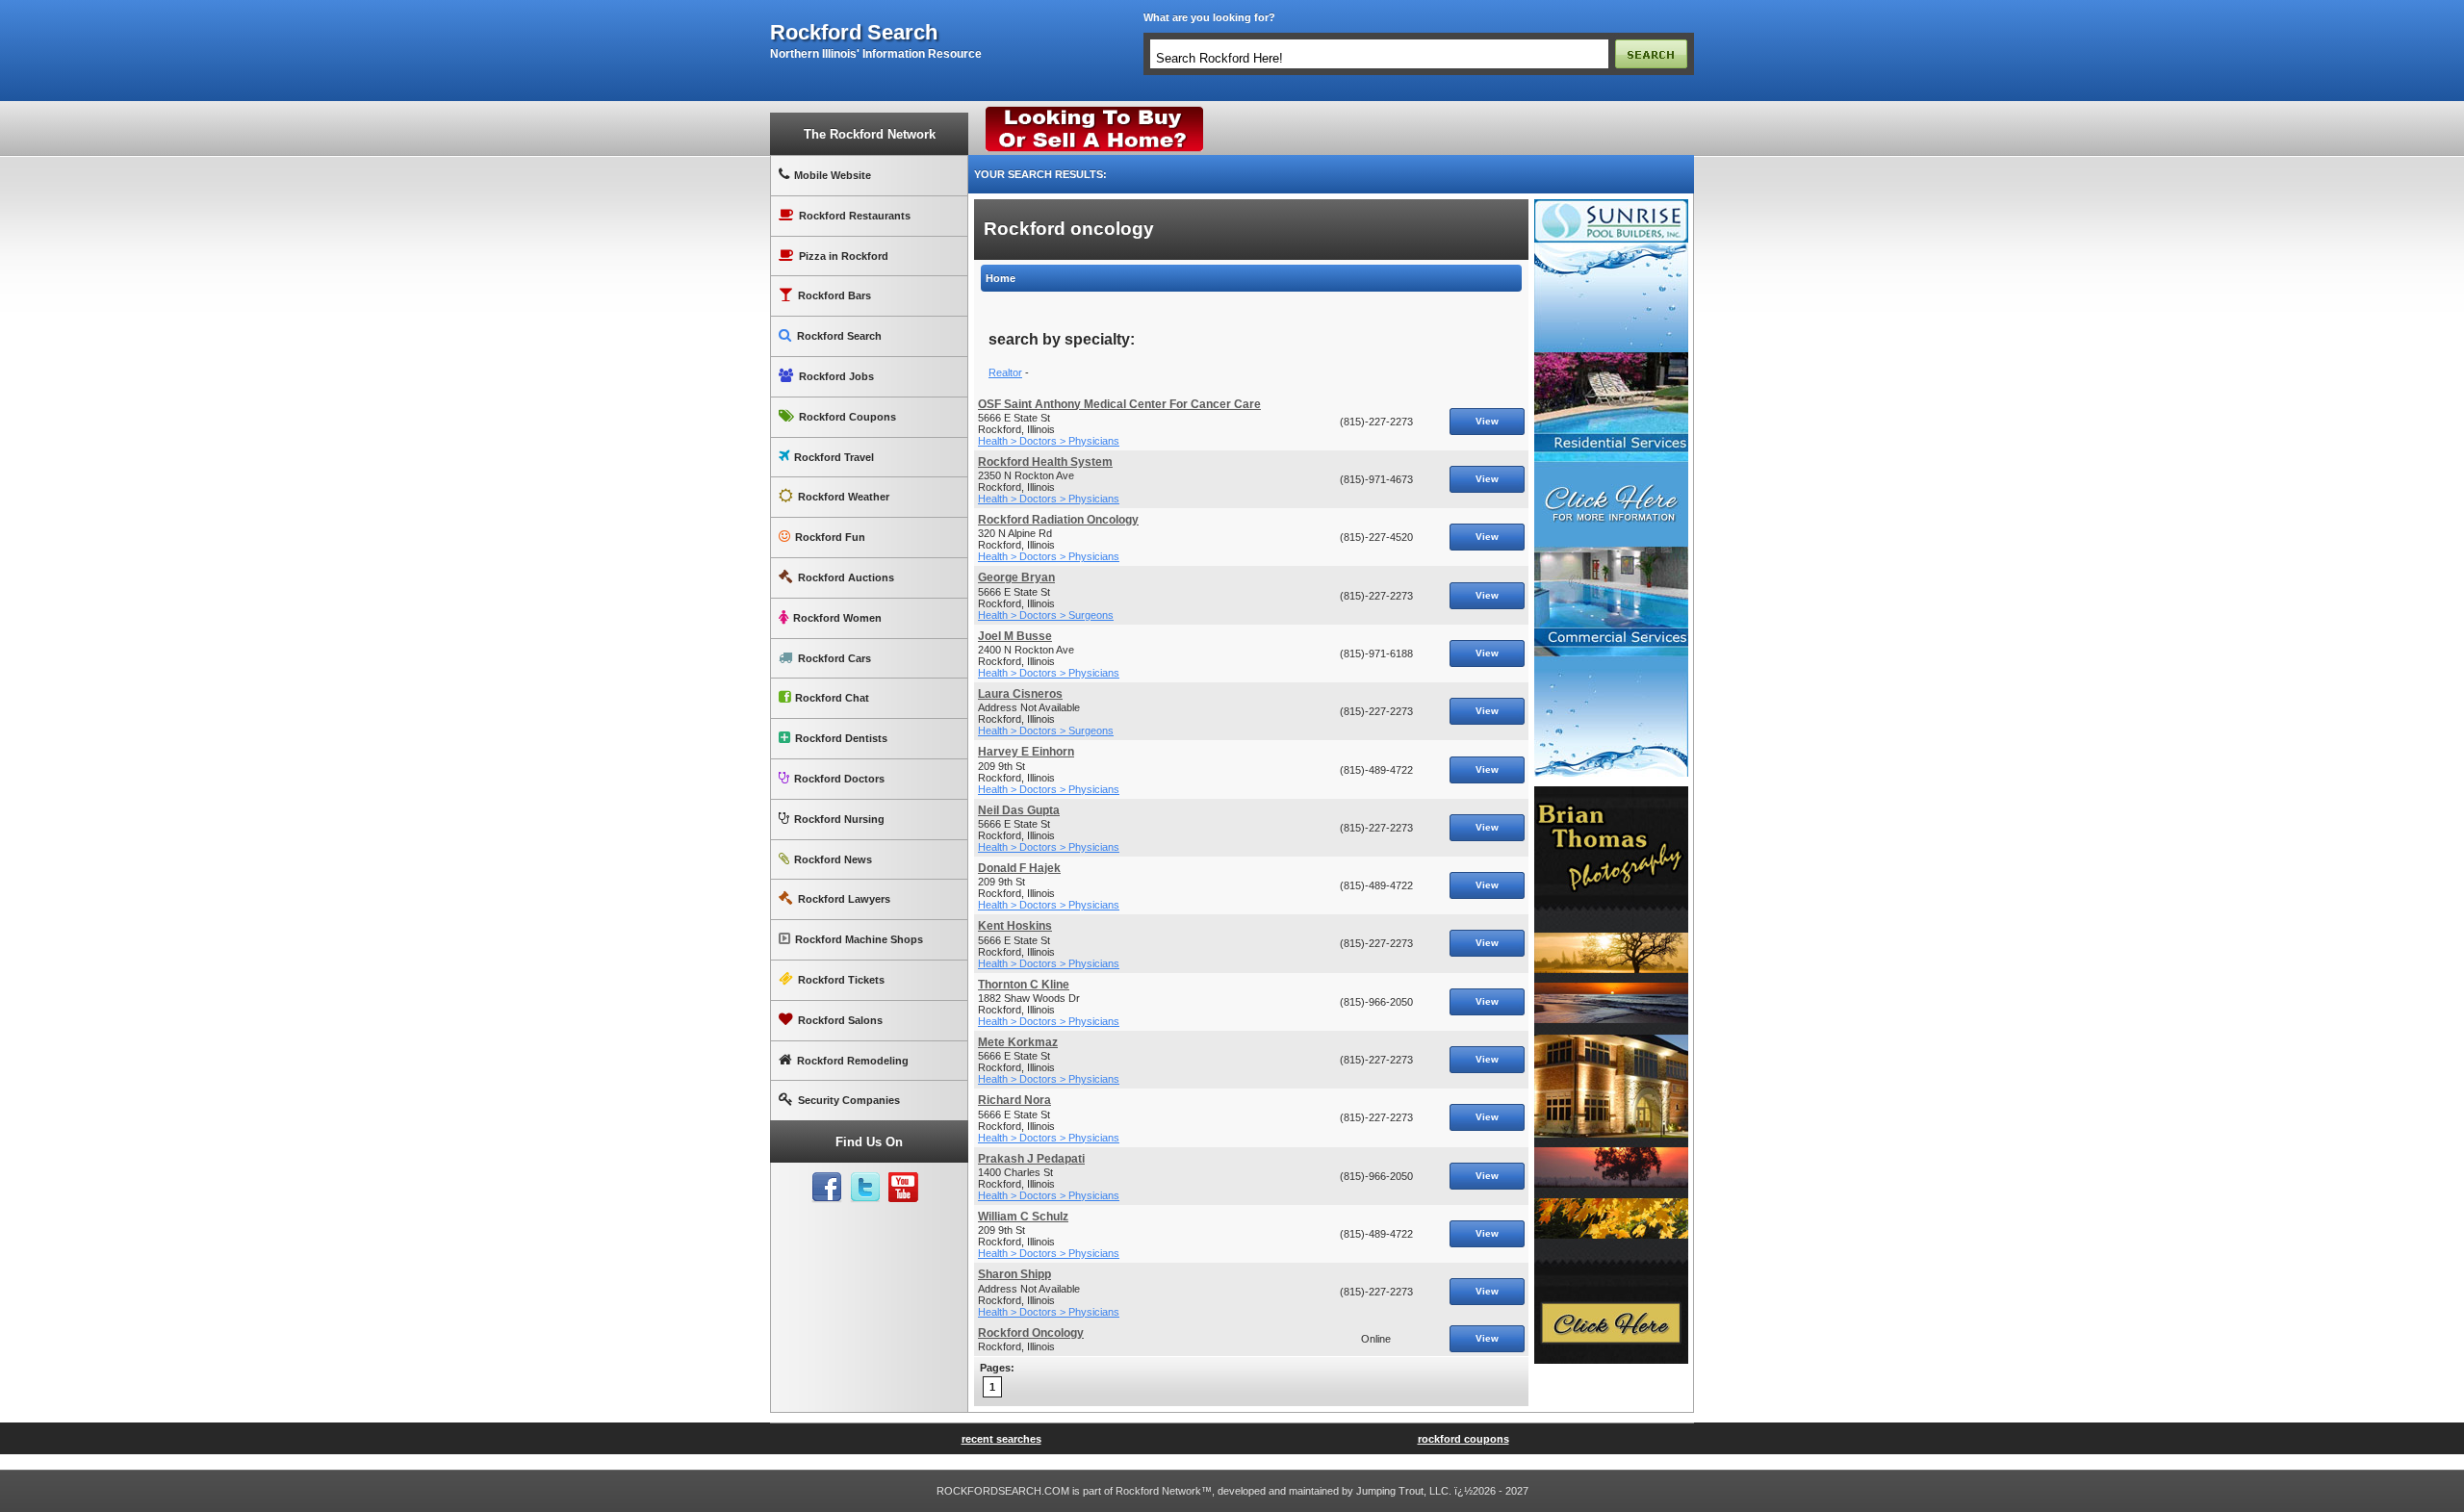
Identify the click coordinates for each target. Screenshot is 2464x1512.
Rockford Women (837, 618)
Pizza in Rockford (844, 256)
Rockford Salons (840, 1020)
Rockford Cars (834, 658)
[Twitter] (865, 1188)
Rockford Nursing (839, 819)
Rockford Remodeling (853, 1061)
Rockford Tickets (841, 980)
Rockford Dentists (841, 738)
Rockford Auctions (846, 577)
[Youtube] (904, 1188)
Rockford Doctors (839, 779)
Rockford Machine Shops (859, 939)
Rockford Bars (834, 295)
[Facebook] (827, 1188)
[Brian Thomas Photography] (1611, 794)
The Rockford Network (870, 134)
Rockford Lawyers (844, 899)
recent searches (1001, 1439)
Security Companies (849, 1100)
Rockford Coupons (847, 417)
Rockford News (833, 859)
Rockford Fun (830, 537)
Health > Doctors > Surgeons (1046, 615)
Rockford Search (839, 336)
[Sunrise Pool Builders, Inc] (1611, 207)
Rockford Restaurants (855, 216)
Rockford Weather (844, 497)
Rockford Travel (834, 457)
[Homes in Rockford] (1095, 111)
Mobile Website (833, 175)
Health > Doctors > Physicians (1049, 441)
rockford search (854, 33)
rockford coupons (1463, 1439)
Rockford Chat (832, 698)
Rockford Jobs (836, 376)
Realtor (1005, 372)
